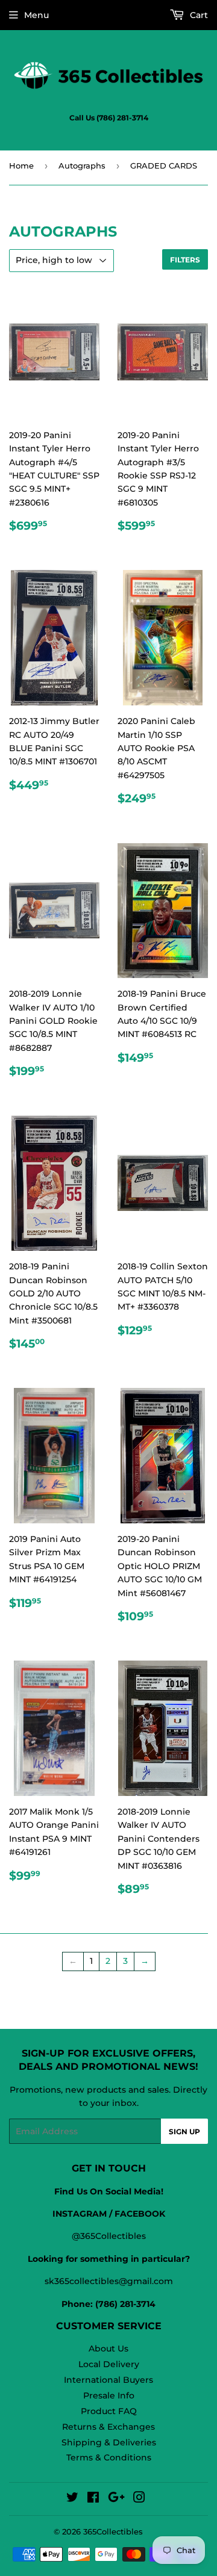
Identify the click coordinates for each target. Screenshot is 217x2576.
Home (21, 166)
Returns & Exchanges (108, 2427)
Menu (36, 15)
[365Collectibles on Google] (116, 2499)
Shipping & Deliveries (109, 2442)
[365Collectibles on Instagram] (139, 2499)
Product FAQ (109, 2411)
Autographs (82, 166)
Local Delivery (109, 2364)
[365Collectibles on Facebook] (93, 2499)
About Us (108, 2348)
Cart (198, 15)
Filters (185, 260)
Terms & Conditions (109, 2457)
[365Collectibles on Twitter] (72, 2499)
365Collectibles (113, 2531)
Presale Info (109, 2395)
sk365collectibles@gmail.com (109, 2281)
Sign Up (184, 2132)
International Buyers (108, 2380)
